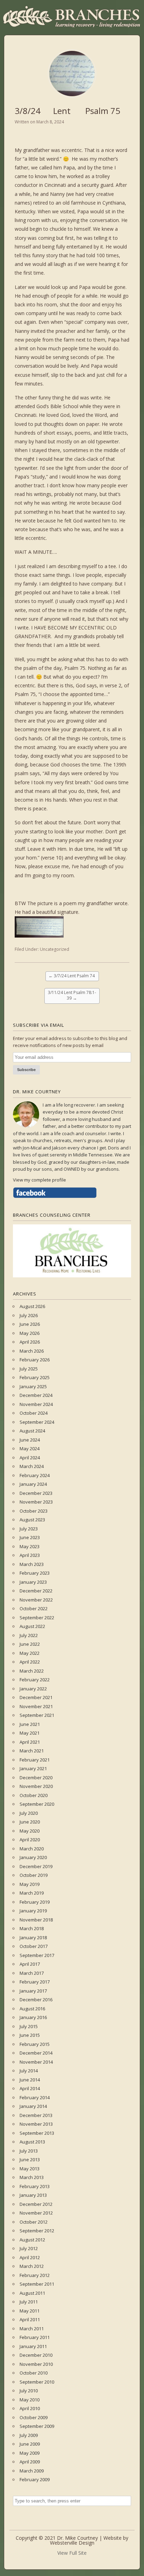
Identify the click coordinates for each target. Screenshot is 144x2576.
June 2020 (30, 1822)
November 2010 (36, 2364)
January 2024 (33, 1484)
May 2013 (30, 2169)
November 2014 (36, 2062)
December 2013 (36, 2115)
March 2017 (32, 1973)
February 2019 (35, 1902)
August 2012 (32, 2240)
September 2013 (37, 2133)
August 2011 (32, 2293)
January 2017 (33, 1991)
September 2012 (37, 2231)
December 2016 (36, 2000)
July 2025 (29, 1369)
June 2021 (30, 1724)
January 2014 (33, 2106)
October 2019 (34, 1875)
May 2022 (30, 1653)
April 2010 (30, 2408)
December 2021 (36, 1697)
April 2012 (30, 2257)
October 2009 (34, 2417)
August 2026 (32, 1306)
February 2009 (35, 2479)
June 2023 (30, 1537)
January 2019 (33, 1911)
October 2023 (34, 1511)
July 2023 (29, 1529)
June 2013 (30, 2160)
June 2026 (30, 1324)
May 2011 (30, 2311)
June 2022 (30, 1644)
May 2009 (30, 2453)
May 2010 (30, 2400)
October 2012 (34, 2222)
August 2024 (32, 1431)
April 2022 (30, 1662)
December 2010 (36, 2355)
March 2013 (32, 2177)
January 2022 (33, 1689)
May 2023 (30, 1546)
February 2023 (35, 1573)
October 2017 (34, 1946)
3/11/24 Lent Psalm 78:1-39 (72, 995)
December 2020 (36, 1778)
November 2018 (36, 1920)
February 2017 (35, 1982)
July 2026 (29, 1315)
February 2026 (35, 1360)
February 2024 (35, 1475)
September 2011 (37, 2284)
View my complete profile (39, 1180)
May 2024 (30, 1448)
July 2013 (29, 2151)
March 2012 (32, 2266)
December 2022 (36, 1591)
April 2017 (30, 1964)
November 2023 (36, 1502)
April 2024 (30, 1458)
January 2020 (33, 1857)
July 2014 (29, 2071)
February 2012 (35, 2275)
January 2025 (33, 1386)
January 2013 (33, 2195)
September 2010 (37, 2382)
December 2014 (36, 2053)
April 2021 (30, 1742)
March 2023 (32, 1564)
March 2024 (32, 1466)
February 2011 (35, 2337)
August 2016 (32, 2009)
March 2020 (32, 1849)
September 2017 (37, 1955)
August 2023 (32, 1520)
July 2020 (29, 1813)
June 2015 (30, 2035)
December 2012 (36, 2204)
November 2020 (36, 1786)
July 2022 (29, 1635)
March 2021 (32, 1751)
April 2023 (30, 1555)
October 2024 (34, 1413)
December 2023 (36, 1493)
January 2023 (33, 1582)
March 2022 (32, 1671)
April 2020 (30, 1840)
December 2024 (36, 1395)
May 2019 (30, 1884)
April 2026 (30, 1342)
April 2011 (30, 2319)
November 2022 (36, 1600)
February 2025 (35, 1377)
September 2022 (37, 1618)
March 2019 (32, 1893)
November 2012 (36, 2213)
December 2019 (36, 1866)
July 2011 (29, 2302)
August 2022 (32, 1626)
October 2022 (34, 1608)
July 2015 (29, 2026)
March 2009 (32, 2471)
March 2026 (32, 1351)
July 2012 (29, 2248)
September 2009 (37, 2426)
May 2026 (30, 1333)
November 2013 (36, 2124)
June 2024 (30, 1440)
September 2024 (37, 1422)
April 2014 (30, 2088)
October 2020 (34, 1795)
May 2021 (30, 1733)
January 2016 (33, 2017)
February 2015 (35, 2044)
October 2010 (34, 2373)
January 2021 (33, 1768)
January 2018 (33, 1937)
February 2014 (35, 2097)
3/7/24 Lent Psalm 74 (72, 976)
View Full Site (72, 2553)
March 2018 (32, 1928)
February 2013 (35, 2186)
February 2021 (35, 1760)
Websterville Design (72, 2543)
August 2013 (32, 2142)
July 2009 (29, 2435)
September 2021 (37, 1715)
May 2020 (30, 1831)
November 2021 (36, 1706)
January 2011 (33, 2346)
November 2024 (36, 1404)
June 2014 (30, 2080)
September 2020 (37, 1804)
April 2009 (30, 2462)
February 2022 (35, 1680)
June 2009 (30, 2444)
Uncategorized (55, 949)
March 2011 (32, 2329)
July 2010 (29, 2391)
